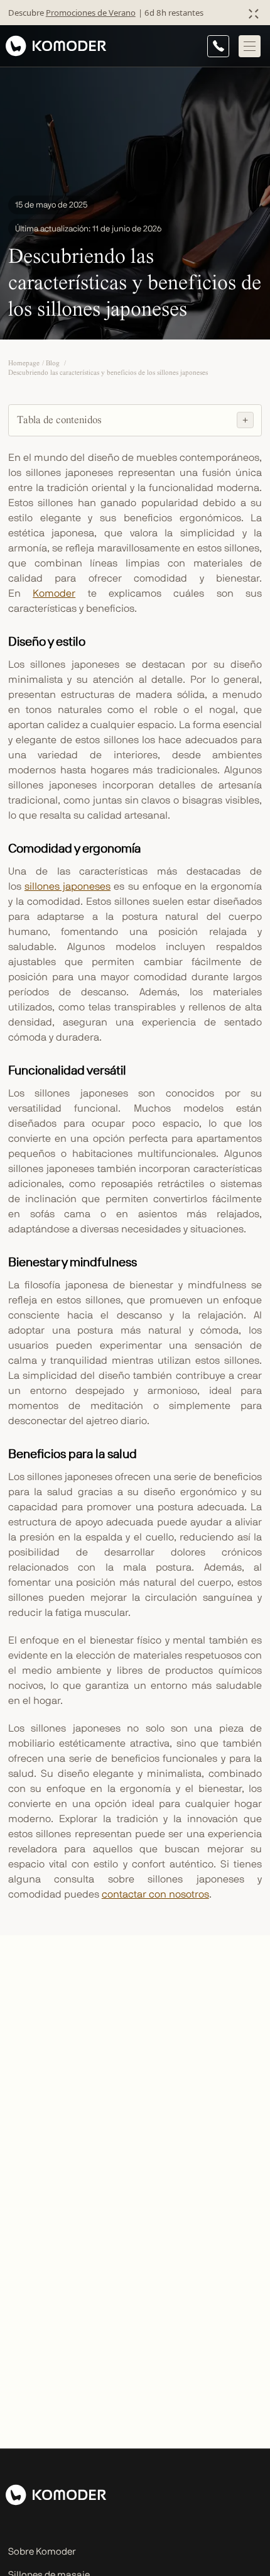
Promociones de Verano (91, 13)
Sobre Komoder (42, 2552)
